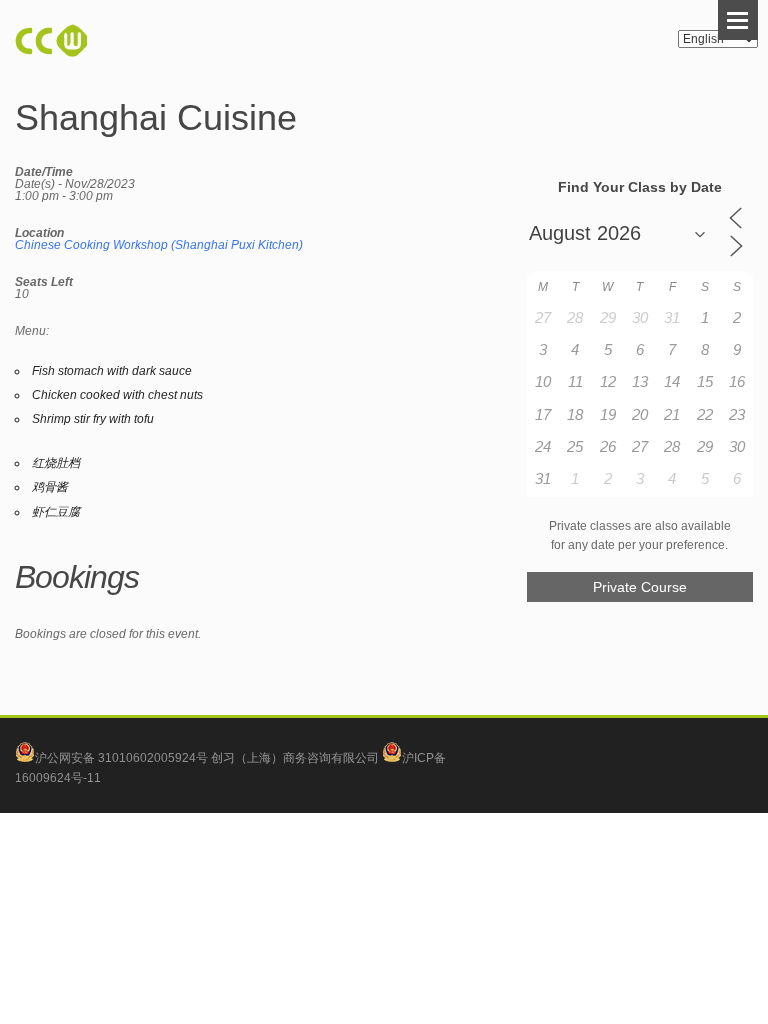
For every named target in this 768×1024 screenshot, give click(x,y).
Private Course (640, 587)
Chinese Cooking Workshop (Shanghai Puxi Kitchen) (159, 245)
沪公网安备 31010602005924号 (121, 758)
